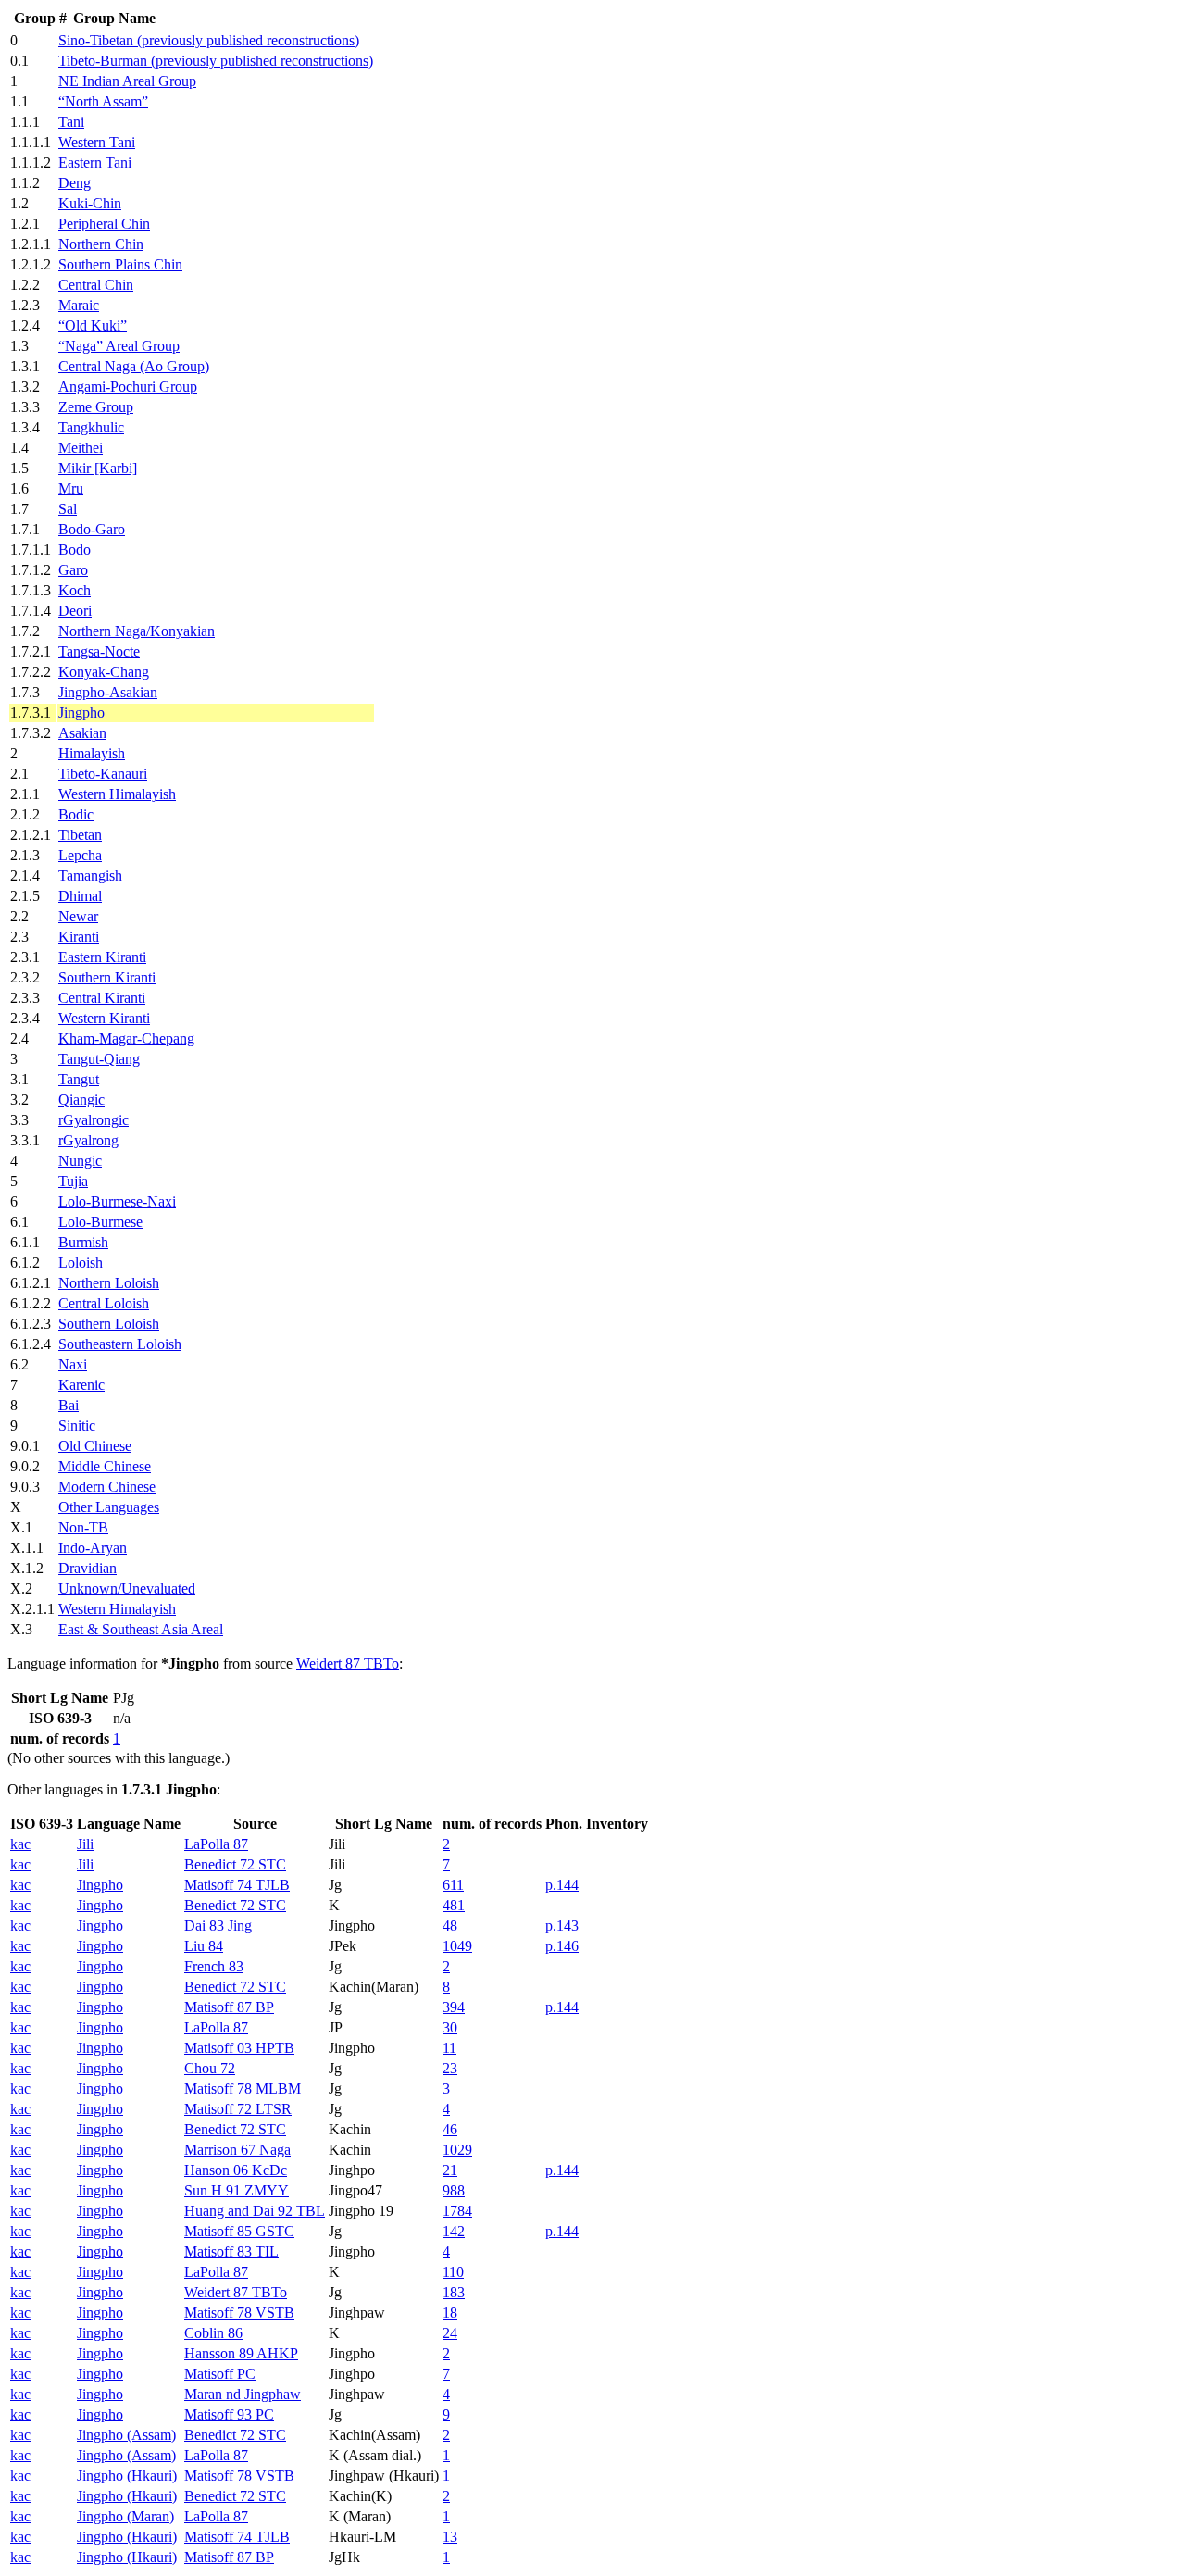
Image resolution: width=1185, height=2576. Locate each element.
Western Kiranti (104, 1018)
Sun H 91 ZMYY (237, 2190)
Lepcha (80, 855)
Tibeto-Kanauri (103, 774)
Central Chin (96, 285)
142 (454, 2231)
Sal (68, 509)
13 (450, 2537)
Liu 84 (204, 1946)
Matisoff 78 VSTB (239, 2313)
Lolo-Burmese (100, 1222)
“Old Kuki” (93, 325)
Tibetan (80, 835)
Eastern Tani (95, 163)
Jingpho (81, 713)
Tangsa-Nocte (99, 651)
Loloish (81, 1263)
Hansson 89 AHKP (241, 2353)
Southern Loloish (109, 1324)
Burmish (83, 1242)
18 (450, 2313)
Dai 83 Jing (218, 1926)
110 (453, 2272)
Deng (75, 183)
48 (450, 1926)
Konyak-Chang (104, 672)
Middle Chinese (105, 1466)
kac (20, 1844)
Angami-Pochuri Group (128, 387)
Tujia (73, 1181)
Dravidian (87, 1568)
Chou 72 (210, 2068)
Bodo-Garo (92, 529)
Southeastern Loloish (120, 1344)
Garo (73, 570)
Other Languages (109, 1507)
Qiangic (81, 1100)
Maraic (79, 305)
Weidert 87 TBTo (348, 1663)
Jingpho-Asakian (108, 692)
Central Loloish (104, 1303)
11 (449, 2048)
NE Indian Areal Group (127, 81)
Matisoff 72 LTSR (238, 2109)
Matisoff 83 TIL (231, 2251)
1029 (457, 2150)
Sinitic (77, 1426)
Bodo (75, 550)
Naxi (73, 1364)
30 (450, 2027)
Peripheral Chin (104, 224)
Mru (71, 488)
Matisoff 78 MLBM (243, 2088)
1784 (457, 2211)
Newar (78, 916)
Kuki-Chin (90, 203)
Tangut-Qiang (99, 1059)
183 (454, 2292)
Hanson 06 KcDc (236, 2170)
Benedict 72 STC (235, 1864)
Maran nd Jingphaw (243, 2394)
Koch (75, 590)
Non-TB (83, 1527)
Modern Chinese (107, 1487)
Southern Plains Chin (120, 264)
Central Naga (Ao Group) (134, 366)
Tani (71, 122)
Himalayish (92, 753)
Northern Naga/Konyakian (137, 631)
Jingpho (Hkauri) (127, 2476)
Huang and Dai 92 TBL (255, 2211)
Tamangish (90, 875)
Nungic (80, 1161)
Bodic (76, 814)
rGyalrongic (94, 1120)
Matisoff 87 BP (229, 2007)
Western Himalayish (117, 794)
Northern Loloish (109, 1283)
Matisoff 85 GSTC (239, 2231)
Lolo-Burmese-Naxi (117, 1201)
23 (450, 2068)
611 (453, 1885)
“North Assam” (103, 101)
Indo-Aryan (93, 1548)
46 (450, 2129)
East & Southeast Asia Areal (141, 1629)
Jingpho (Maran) (125, 2516)
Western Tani (97, 142)
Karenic (81, 1385)
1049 (457, 1946)
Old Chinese (95, 1446)
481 (454, 1905)
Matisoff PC (220, 2374)
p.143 (562, 1926)
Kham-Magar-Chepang (126, 1038)
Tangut (79, 1079)
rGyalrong (88, 1140)
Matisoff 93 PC (229, 2414)
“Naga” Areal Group (119, 346)
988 (454, 2190)
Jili (85, 1844)
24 (450, 2333)
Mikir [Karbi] (98, 468)
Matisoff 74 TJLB (237, 1885)
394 (454, 2007)
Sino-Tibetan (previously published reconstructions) (209, 40)
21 (450, 2170)
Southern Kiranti (107, 977)
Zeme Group (96, 407)
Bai (69, 1405)
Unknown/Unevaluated (127, 1588)
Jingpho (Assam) (126, 2435)
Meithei (81, 448)
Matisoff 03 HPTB (239, 2048)
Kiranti (79, 937)
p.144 (562, 1885)
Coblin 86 (213, 2333)
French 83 (214, 1966)
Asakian (82, 733)
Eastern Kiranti (102, 957)
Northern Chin (101, 244)
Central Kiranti (102, 998)
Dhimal (80, 896)
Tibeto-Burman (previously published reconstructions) (216, 61)
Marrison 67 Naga (237, 2150)
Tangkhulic (91, 427)
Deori (75, 611)
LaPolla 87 (216, 1844)
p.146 (562, 1946)
